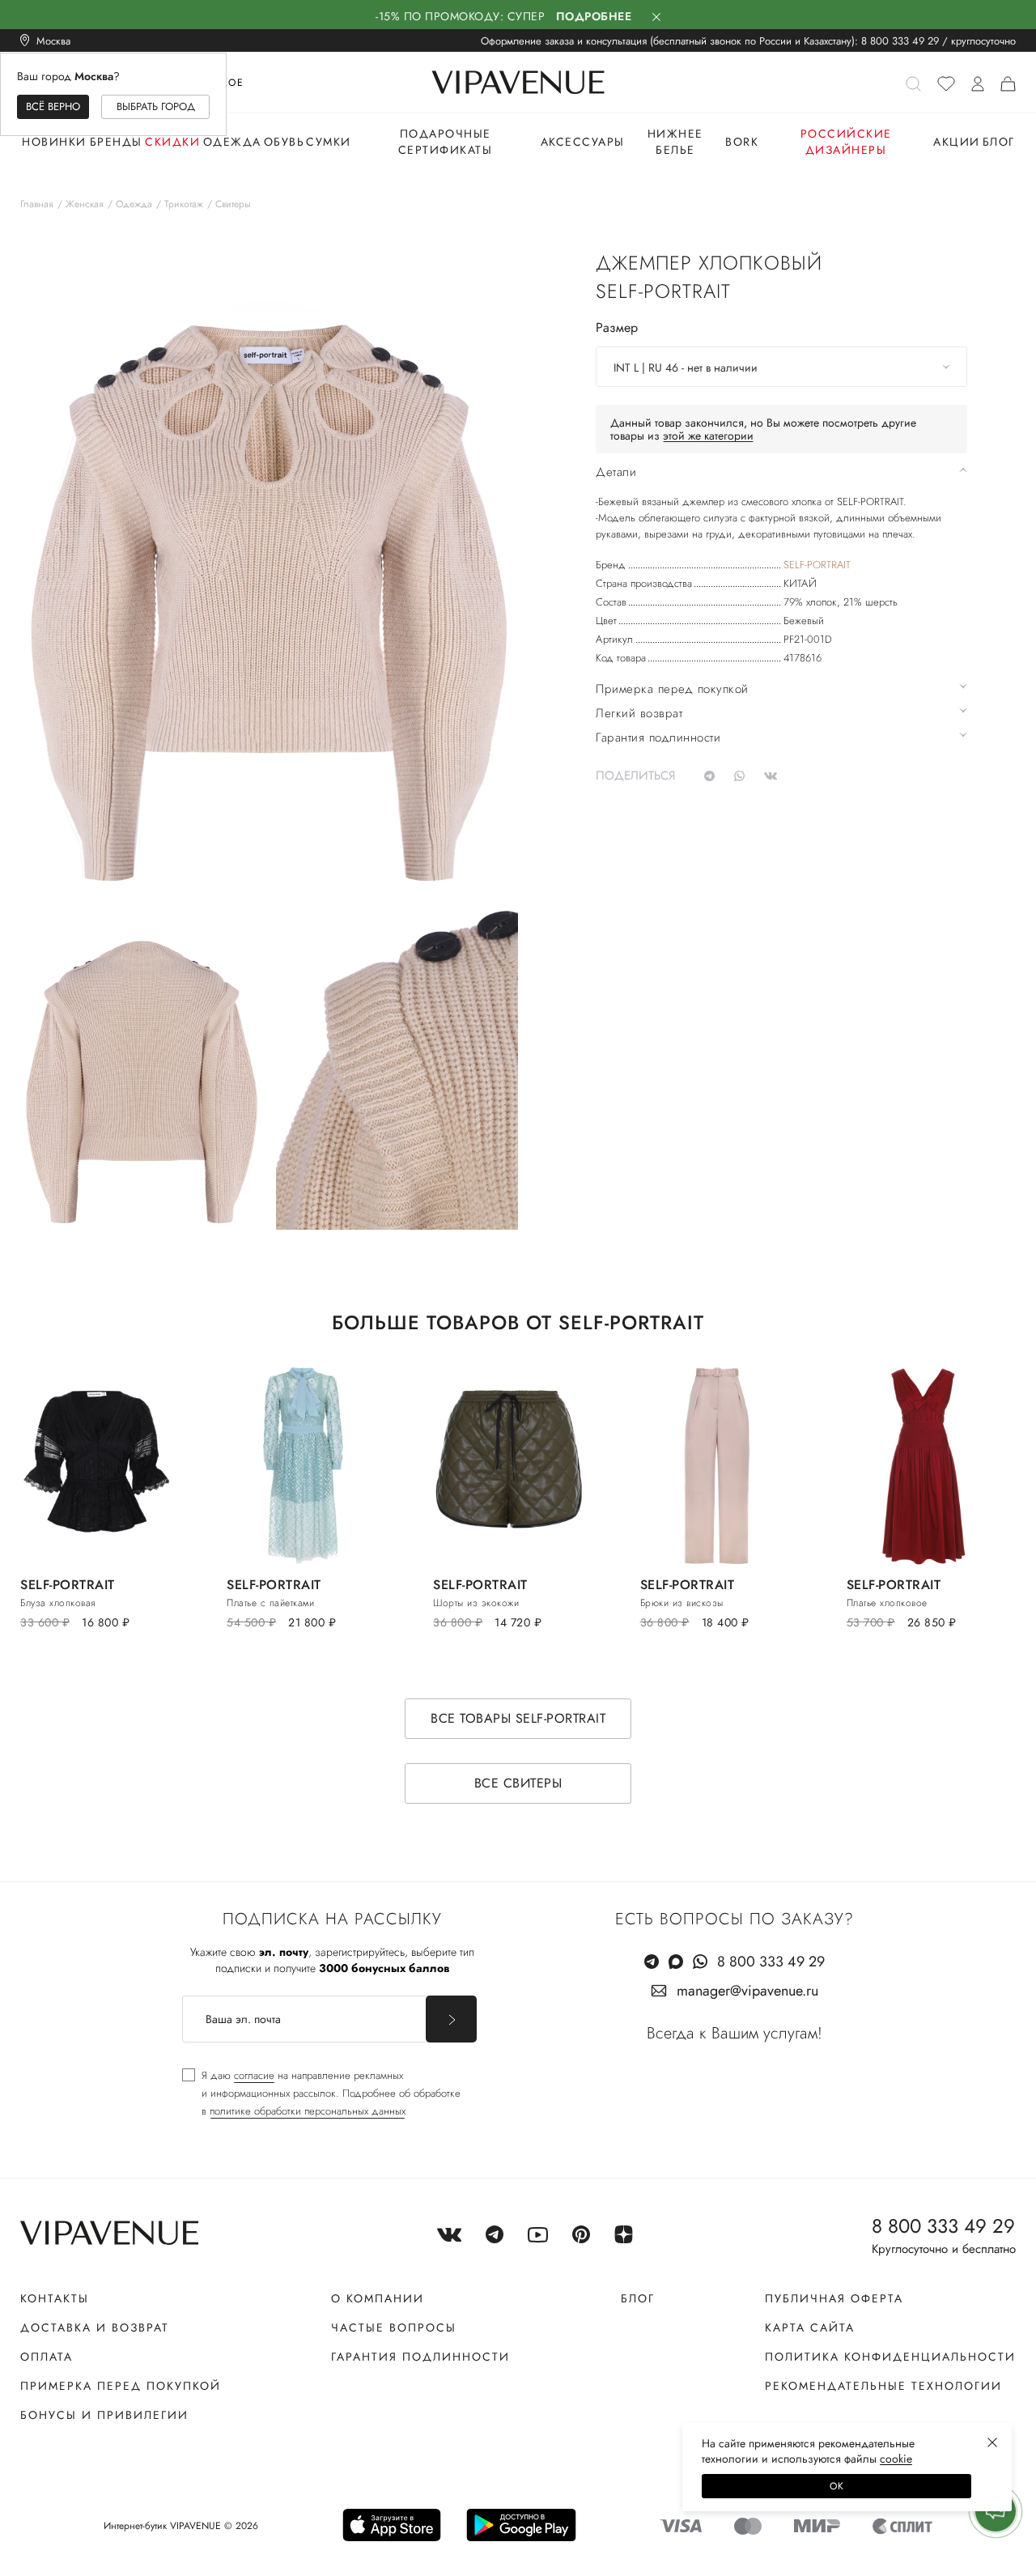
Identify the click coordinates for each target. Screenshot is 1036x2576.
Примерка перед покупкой (121, 2386)
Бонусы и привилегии (104, 2415)
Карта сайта (810, 2327)
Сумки (329, 142)
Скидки (172, 142)
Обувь (284, 142)
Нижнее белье (675, 142)
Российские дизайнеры (846, 142)
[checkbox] (321, 2094)
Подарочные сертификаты (446, 142)
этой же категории (708, 436)
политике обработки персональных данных (308, 2111)
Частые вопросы (394, 2327)
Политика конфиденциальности (890, 2357)
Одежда (232, 142)
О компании (378, 2298)
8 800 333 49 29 (900, 41)
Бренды (116, 142)
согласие (254, 2075)
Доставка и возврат (95, 2327)
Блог (999, 142)
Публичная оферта (834, 2298)
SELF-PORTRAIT (817, 565)
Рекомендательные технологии (883, 2386)
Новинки (54, 142)
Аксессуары (583, 142)
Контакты (55, 2298)
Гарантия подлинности (420, 2357)
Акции (957, 142)
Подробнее (594, 16)
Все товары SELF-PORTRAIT (518, 1718)
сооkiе (896, 2459)
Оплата (47, 2357)
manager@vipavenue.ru (747, 1991)
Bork (742, 142)
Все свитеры (518, 1783)
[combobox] (781, 367)
